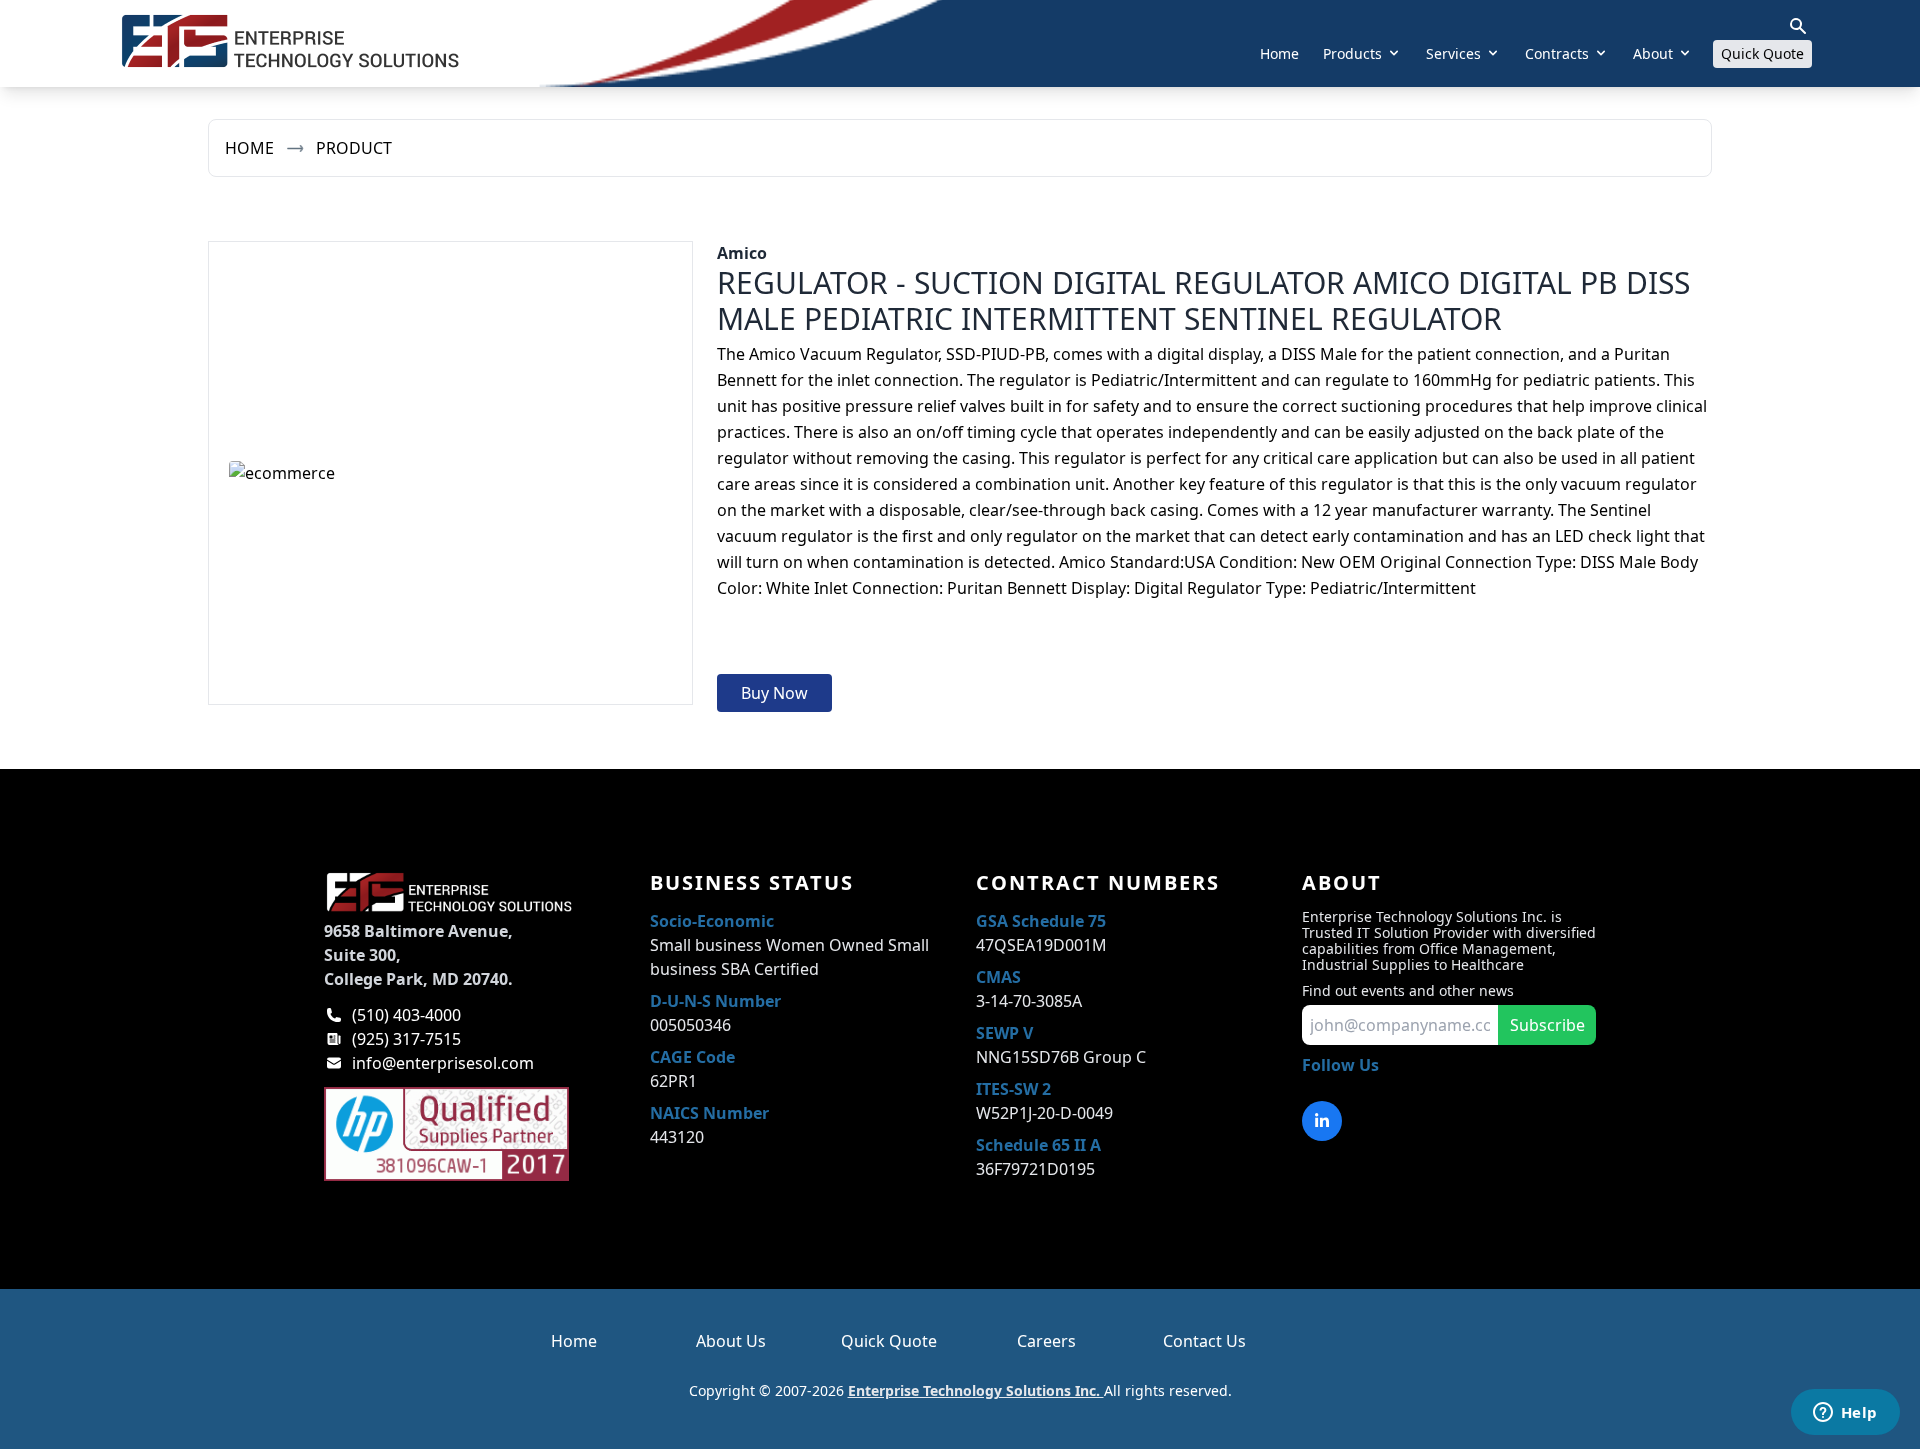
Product (354, 148)
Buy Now (774, 693)
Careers (1046, 1341)
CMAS (998, 977)
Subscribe (1547, 1025)
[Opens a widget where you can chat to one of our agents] (1845, 1414)
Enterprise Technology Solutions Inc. (976, 1390)
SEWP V (1004, 1033)
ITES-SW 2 (1013, 1089)
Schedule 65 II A (1038, 1145)
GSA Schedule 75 (1041, 921)
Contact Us (1204, 1341)
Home (1279, 53)
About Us (731, 1341)
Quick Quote (1762, 53)
